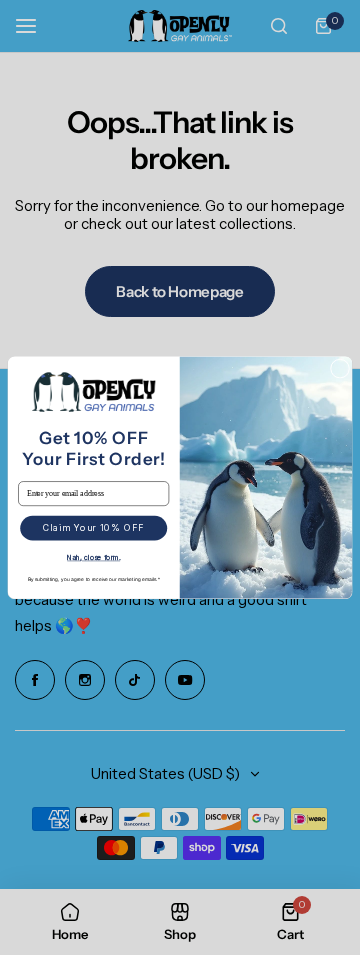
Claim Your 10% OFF (94, 528)
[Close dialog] (339, 368)
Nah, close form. (93, 557)
